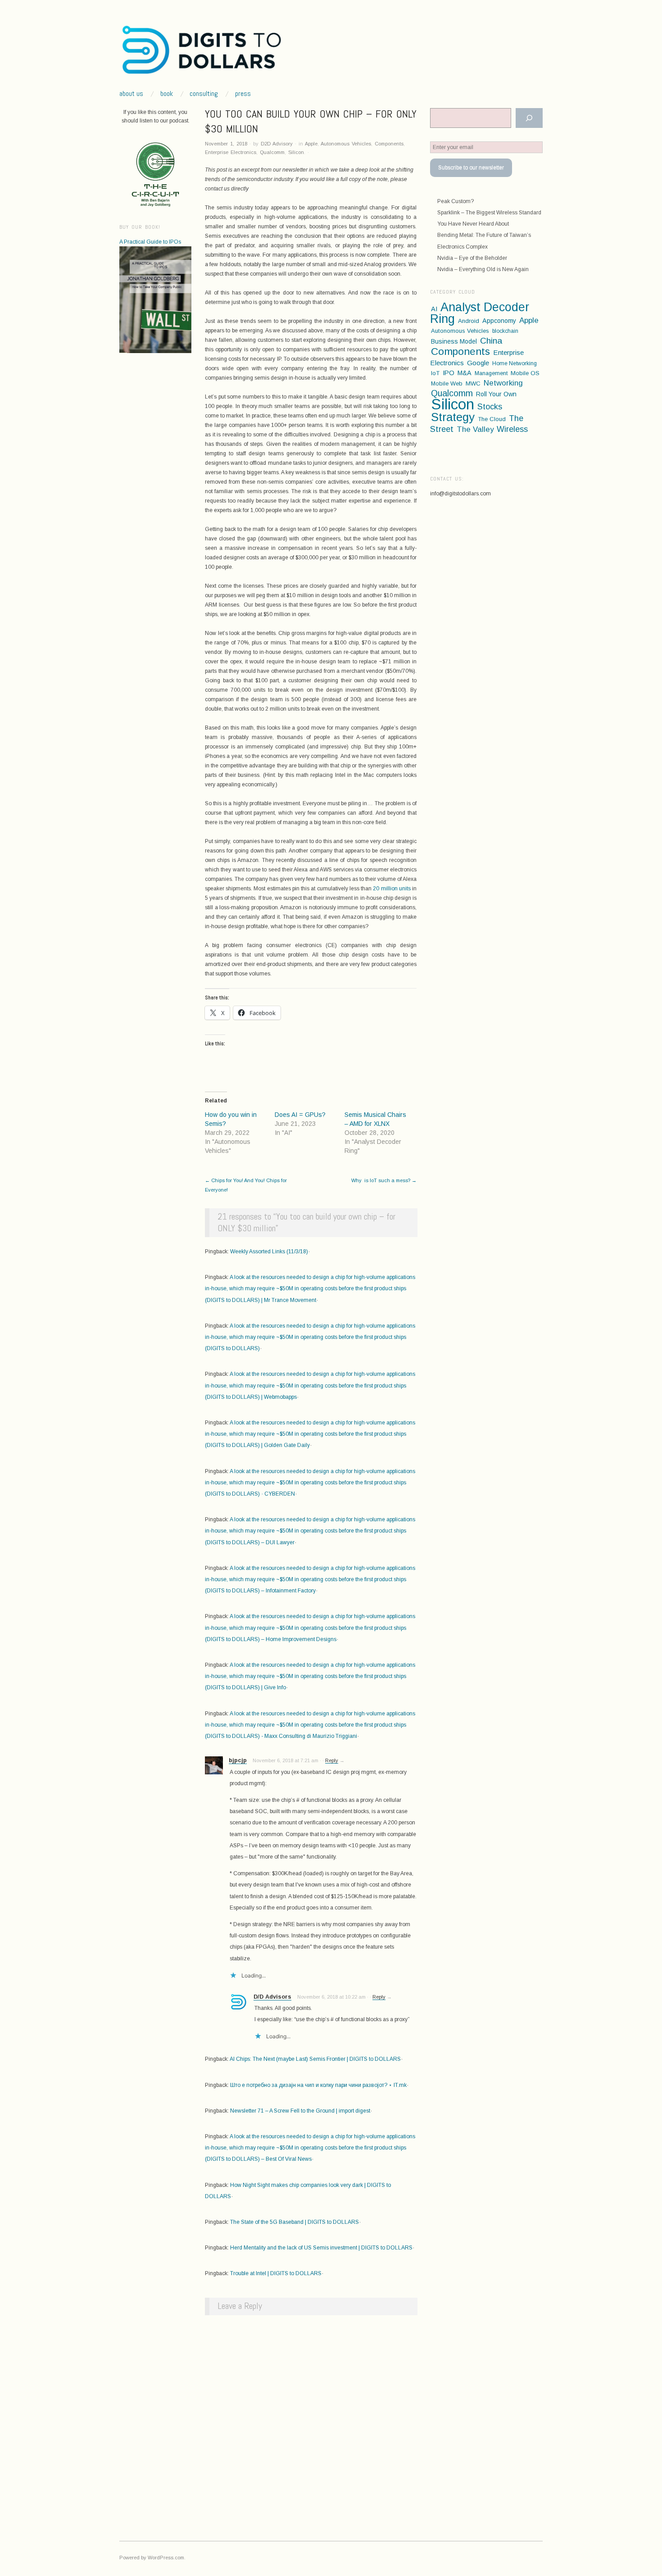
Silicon (296, 152)
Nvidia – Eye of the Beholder (472, 258)
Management (491, 373)
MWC (473, 383)
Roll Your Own (496, 394)
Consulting (204, 94)
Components (389, 144)
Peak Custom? (456, 201)
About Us (131, 94)
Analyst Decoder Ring (480, 313)
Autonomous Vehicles (346, 144)
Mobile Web (447, 383)
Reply (332, 1760)
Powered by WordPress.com (152, 2558)
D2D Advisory (277, 144)
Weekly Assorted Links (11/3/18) (269, 1252)
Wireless (512, 429)
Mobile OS (525, 373)
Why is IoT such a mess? (384, 1180)
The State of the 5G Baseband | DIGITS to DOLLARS (295, 2222)
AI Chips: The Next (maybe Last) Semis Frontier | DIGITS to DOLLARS (315, 2059)
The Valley (475, 429)
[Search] (529, 118)
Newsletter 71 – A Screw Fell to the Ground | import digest (300, 2111)
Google (478, 363)
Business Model (454, 341)
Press (243, 94)
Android (469, 321)
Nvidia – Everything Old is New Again (483, 269)
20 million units (392, 889)
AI (434, 309)
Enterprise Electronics (231, 152)
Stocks (490, 407)
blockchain (505, 331)
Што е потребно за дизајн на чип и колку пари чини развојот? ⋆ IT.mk (318, 2085)
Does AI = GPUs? (300, 1115)
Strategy (453, 417)
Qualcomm (272, 152)
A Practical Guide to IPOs (150, 242)
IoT (435, 373)
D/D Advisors (272, 1997)
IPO (449, 373)
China (491, 341)
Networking (503, 383)
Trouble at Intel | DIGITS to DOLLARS (276, 2273)
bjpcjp (238, 1760)
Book (167, 94)
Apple (311, 144)
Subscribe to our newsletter (471, 168)
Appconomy (499, 321)
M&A (465, 373)
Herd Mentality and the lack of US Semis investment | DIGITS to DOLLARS (321, 2248)
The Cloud (492, 419)
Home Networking (515, 363)
